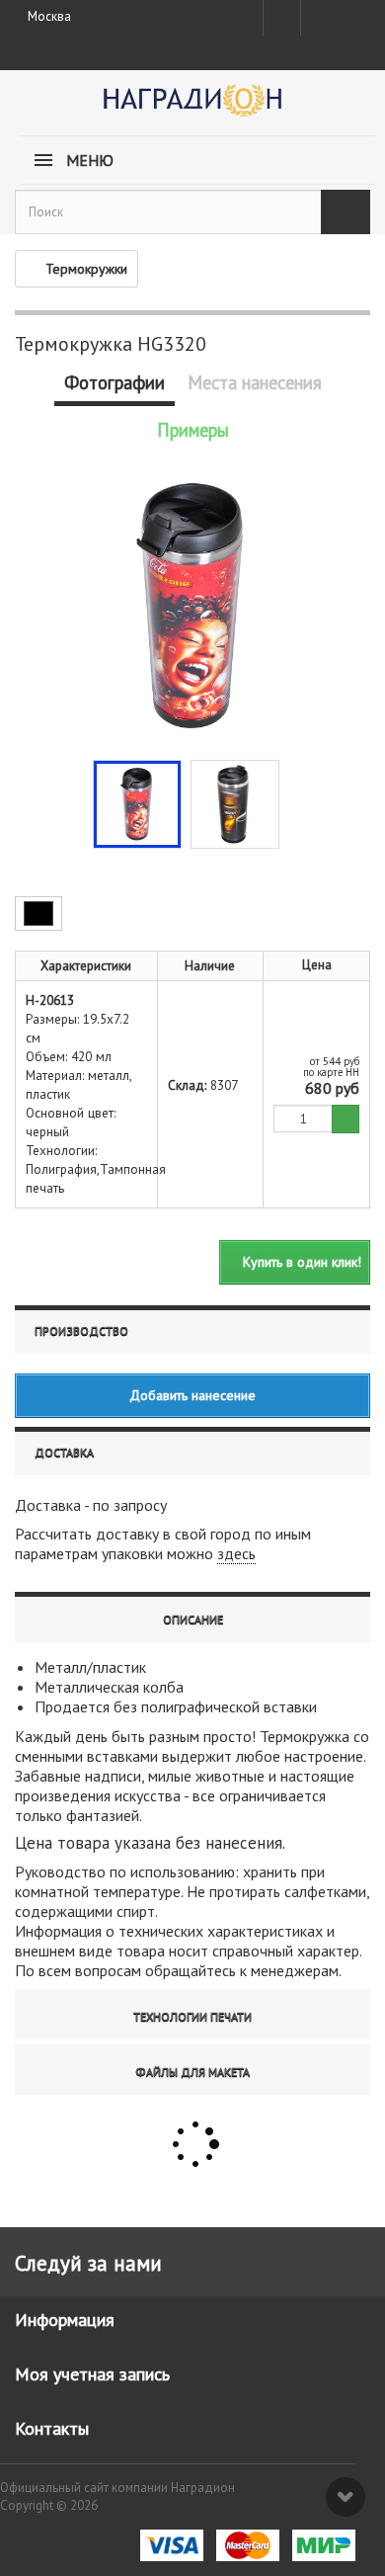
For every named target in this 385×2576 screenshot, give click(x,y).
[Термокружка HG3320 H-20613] (137, 804)
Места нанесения (255, 382)
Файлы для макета (192, 2072)
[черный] (38, 914)
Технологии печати (192, 2016)
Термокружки (86, 269)
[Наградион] (192, 107)
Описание (193, 1619)
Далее (294, 802)
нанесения (244, 1843)
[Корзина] (352, 14)
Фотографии (115, 382)
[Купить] (346, 1119)
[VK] (318, 18)
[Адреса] (282, 18)
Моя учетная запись (92, 2374)
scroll (346, 2497)
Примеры (193, 430)
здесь (236, 1553)
